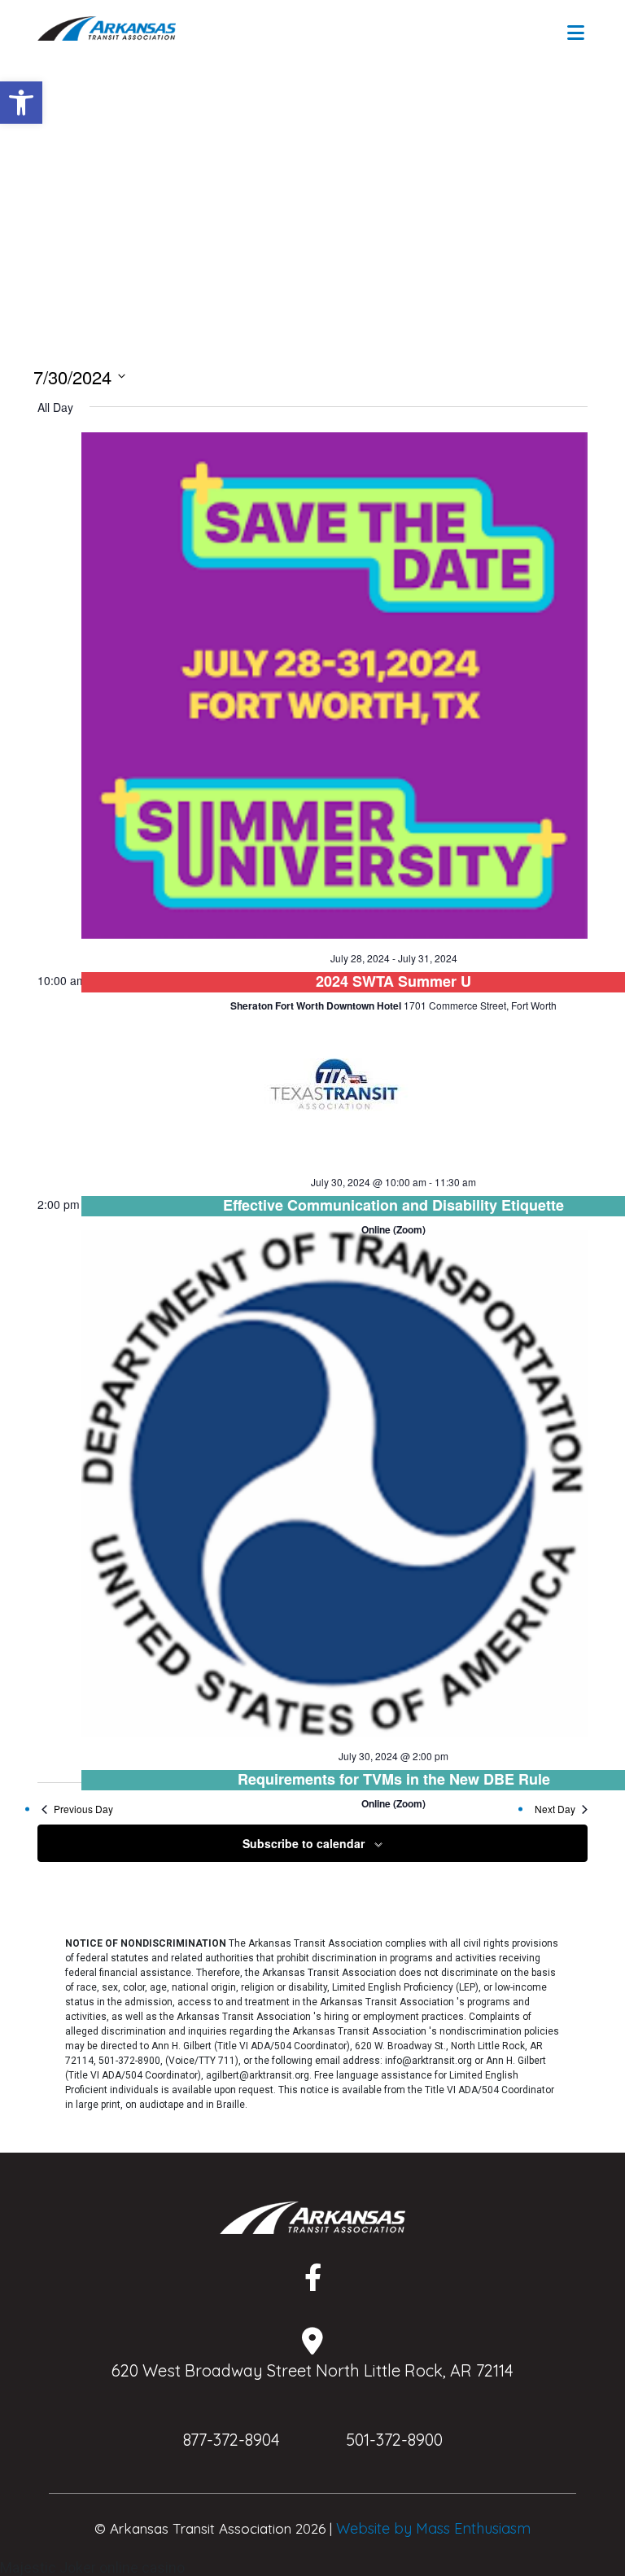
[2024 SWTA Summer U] (334, 686)
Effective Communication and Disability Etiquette (393, 1205)
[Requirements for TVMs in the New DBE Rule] (334, 1483)
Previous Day (83, 1809)
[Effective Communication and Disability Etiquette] (334, 1084)
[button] (21, 103)
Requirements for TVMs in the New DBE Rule (394, 1779)
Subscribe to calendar (304, 1843)
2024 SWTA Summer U (393, 981)
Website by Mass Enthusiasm (433, 2528)
